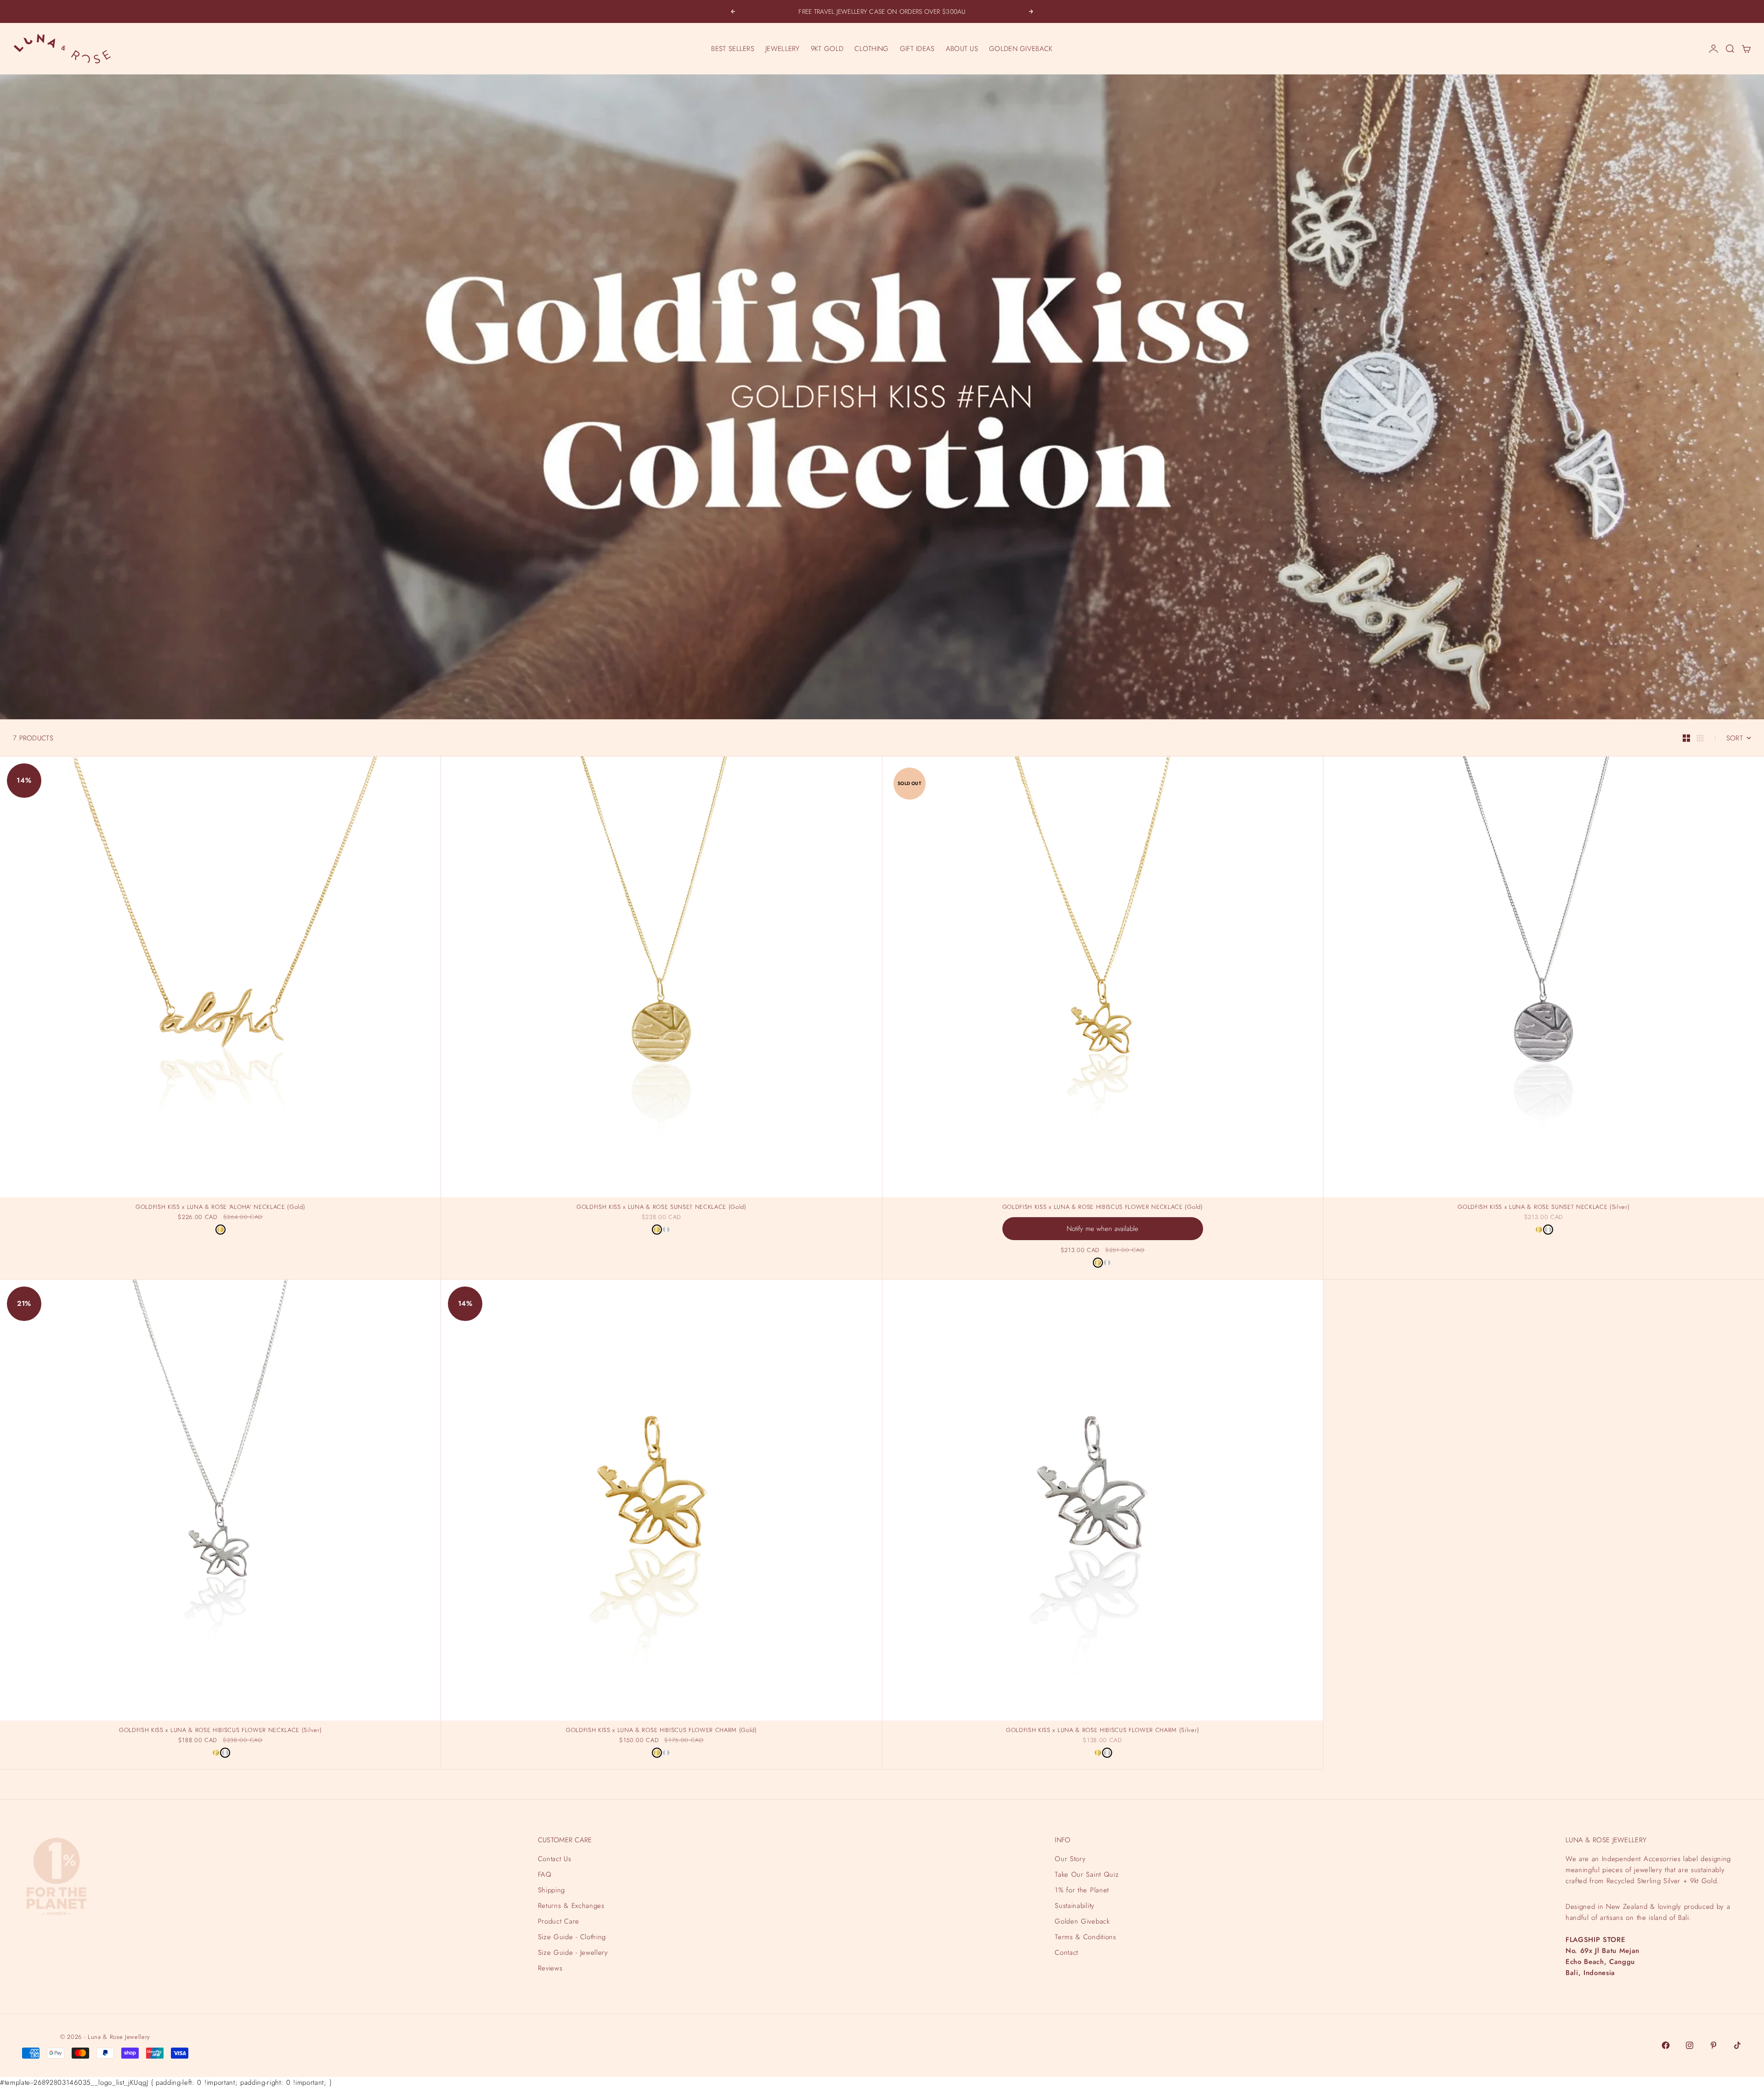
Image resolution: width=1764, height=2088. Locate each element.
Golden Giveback (1082, 1921)
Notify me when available (1102, 1229)
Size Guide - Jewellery (573, 1953)
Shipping (551, 1890)
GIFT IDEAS (917, 49)
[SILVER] (666, 1230)
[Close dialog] (1756, 1852)
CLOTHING (871, 49)
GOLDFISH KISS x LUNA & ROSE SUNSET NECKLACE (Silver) (1543, 1208)
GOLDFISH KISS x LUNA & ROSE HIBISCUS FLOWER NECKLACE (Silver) (220, 1731)
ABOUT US (962, 49)
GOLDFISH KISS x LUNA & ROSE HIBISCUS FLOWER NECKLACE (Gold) (1103, 1208)
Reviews (550, 1968)
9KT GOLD (827, 49)
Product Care (559, 1921)
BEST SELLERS (733, 49)
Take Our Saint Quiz (1087, 1874)
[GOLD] (220, 1230)
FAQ (545, 1874)
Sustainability (1074, 1906)
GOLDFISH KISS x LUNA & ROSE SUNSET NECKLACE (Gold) (661, 1208)
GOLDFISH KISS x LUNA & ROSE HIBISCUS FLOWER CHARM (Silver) (1102, 1731)
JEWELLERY (783, 49)
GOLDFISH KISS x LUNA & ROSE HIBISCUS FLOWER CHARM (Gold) (661, 1731)
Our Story (1070, 1859)
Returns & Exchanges (571, 1906)
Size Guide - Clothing (572, 1937)
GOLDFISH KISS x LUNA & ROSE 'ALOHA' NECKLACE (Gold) (220, 1208)
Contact (1066, 1953)
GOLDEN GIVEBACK (1021, 49)
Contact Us (555, 1859)
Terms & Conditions (1085, 1937)
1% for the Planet (1082, 1890)
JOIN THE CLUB (1661, 2046)
